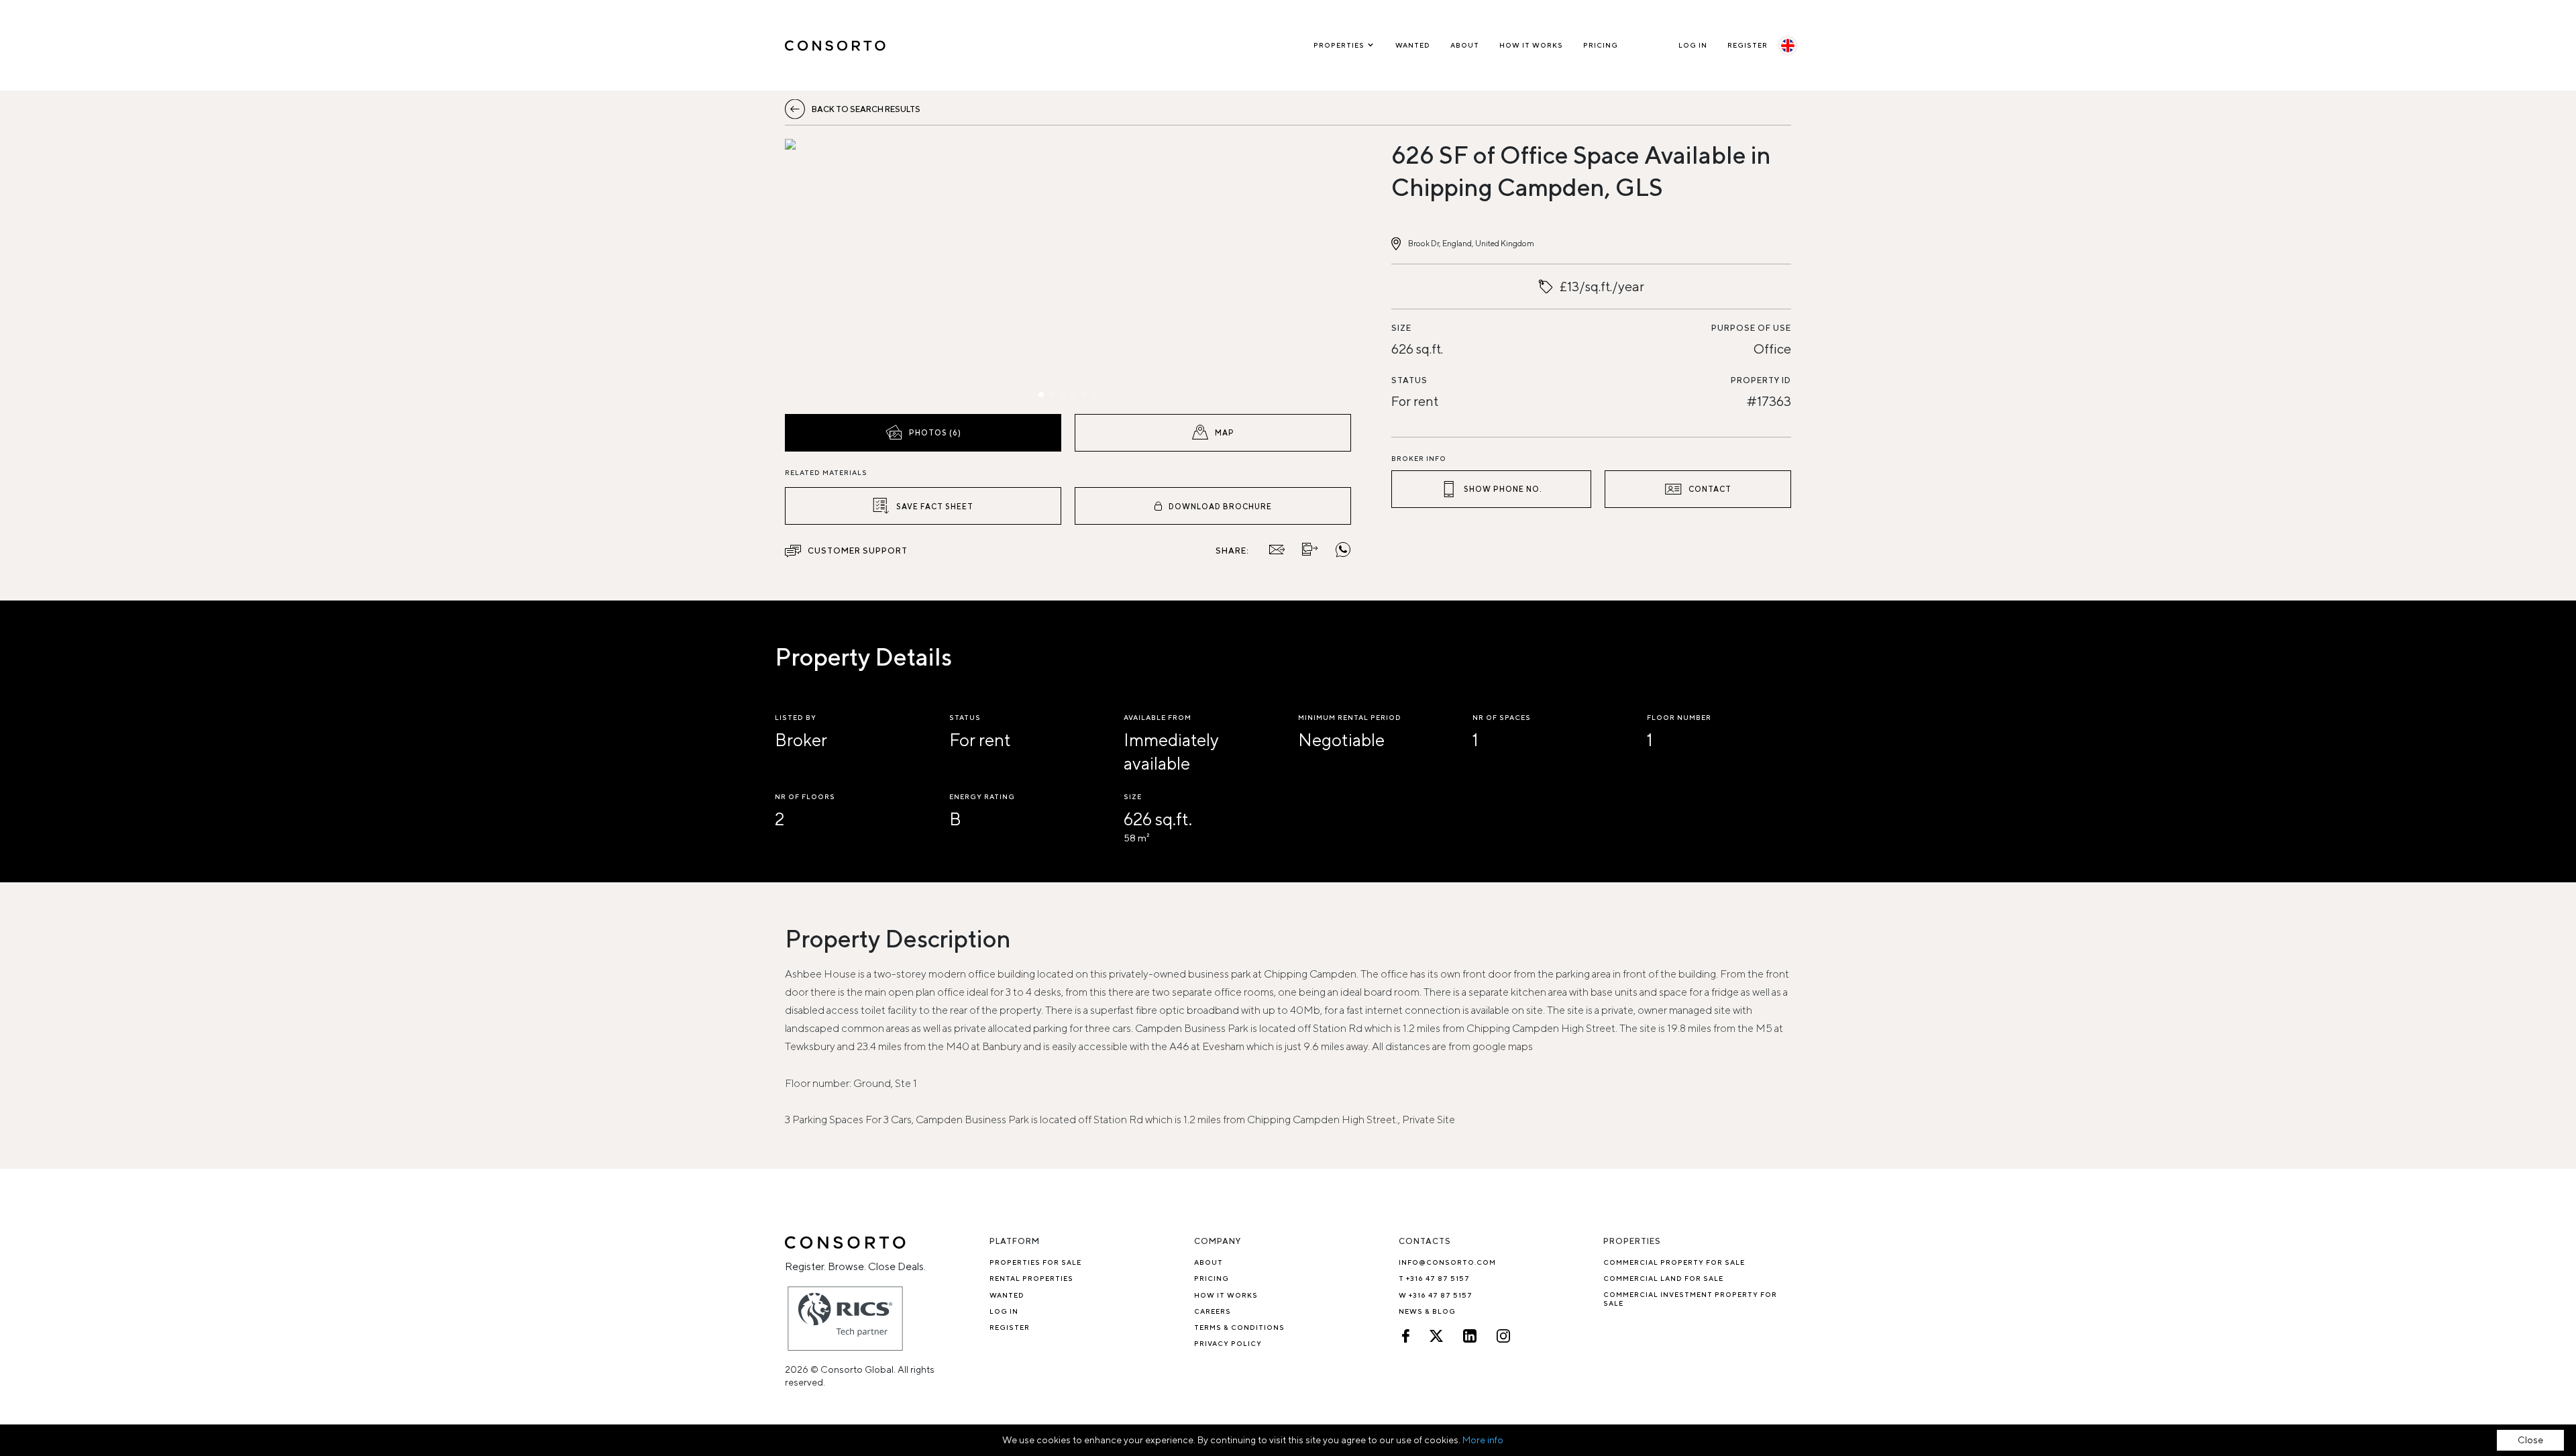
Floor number (1679, 717)
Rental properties (1031, 1278)
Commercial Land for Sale (1663, 1278)
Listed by (796, 717)
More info (1483, 1440)
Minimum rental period (1350, 717)
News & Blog (1427, 1311)
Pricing (1601, 45)
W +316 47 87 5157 (1436, 1295)
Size (1401, 328)
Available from (1158, 717)
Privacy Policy (1228, 1343)
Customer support (858, 551)
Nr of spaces (1502, 717)
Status (1409, 380)
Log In (1693, 45)
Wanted (1413, 45)
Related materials (826, 472)
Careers (1213, 1311)
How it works (1531, 45)
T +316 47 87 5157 (1434, 1278)
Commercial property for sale (1674, 1262)
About (1465, 45)
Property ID (1761, 380)
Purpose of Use (1751, 328)
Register (1748, 45)
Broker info (1419, 458)
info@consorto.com (1447, 1262)
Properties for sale (1035, 1262)
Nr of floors (805, 796)
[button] (870, 273)
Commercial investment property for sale (1690, 1299)
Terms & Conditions (1239, 1327)
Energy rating (982, 796)
